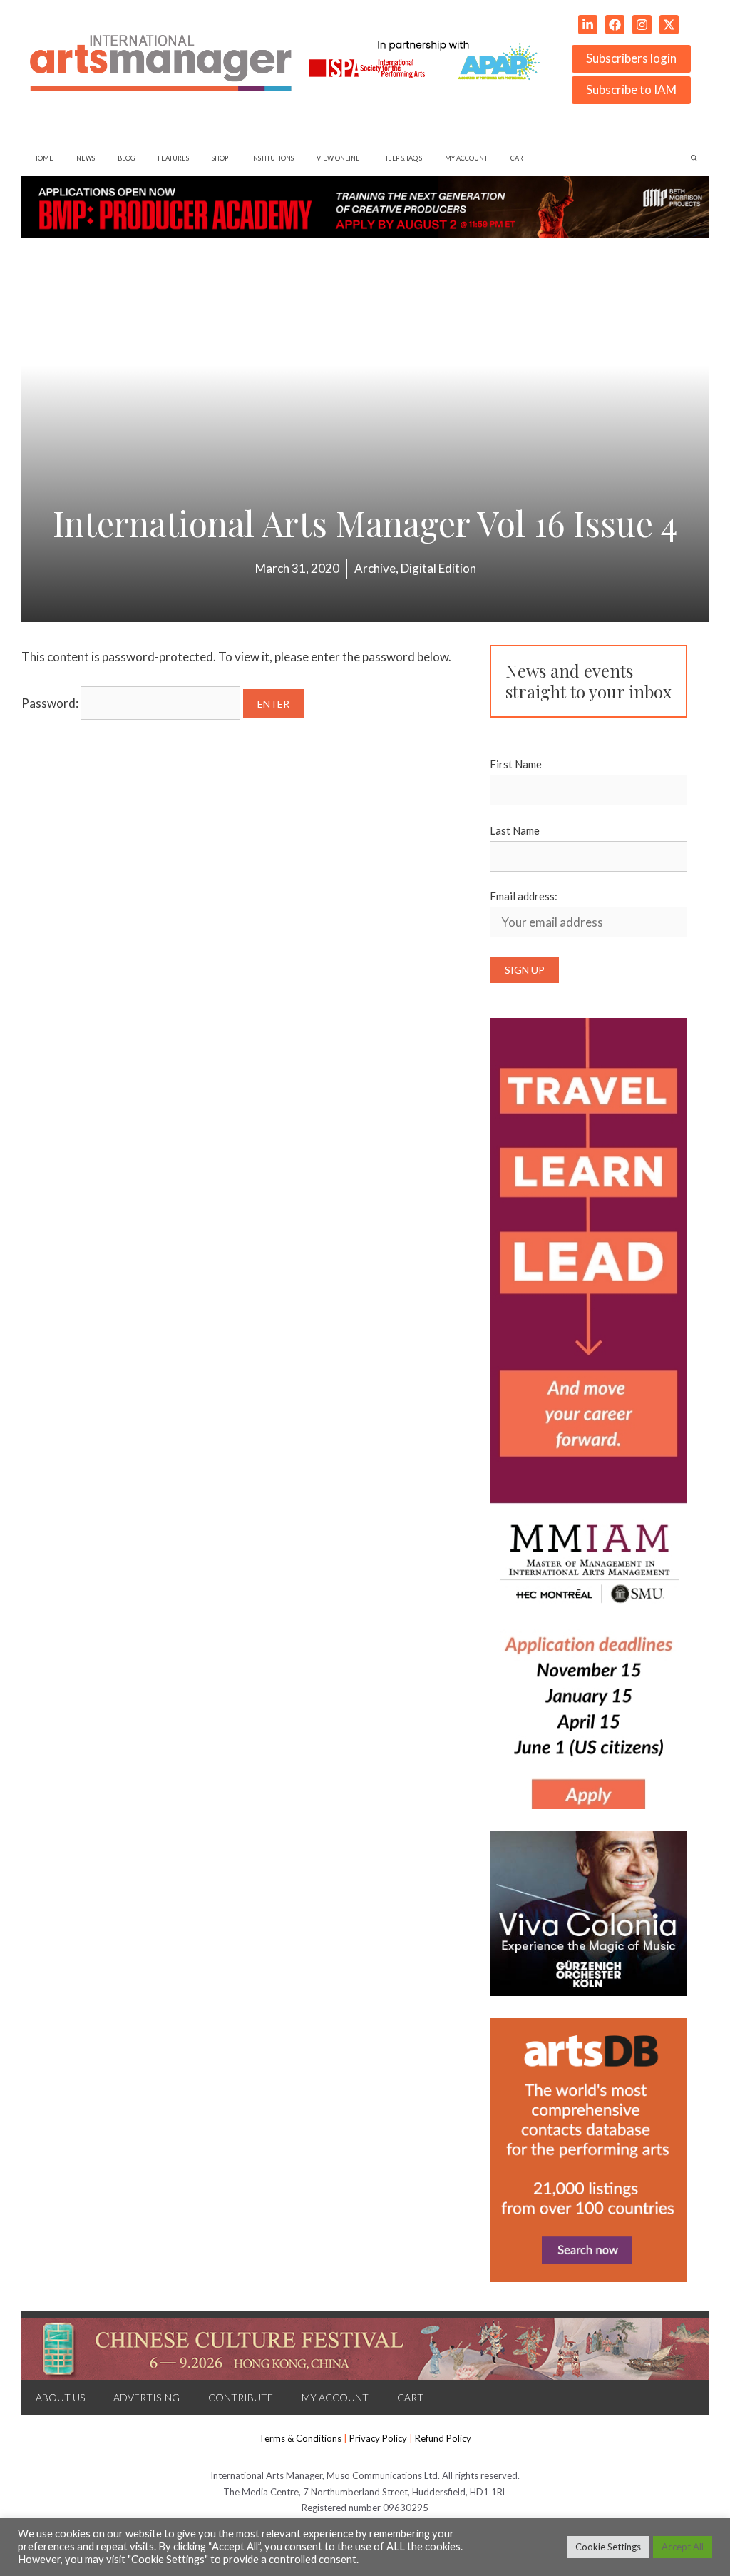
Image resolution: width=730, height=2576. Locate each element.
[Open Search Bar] (694, 158)
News (86, 158)
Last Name (515, 830)
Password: (51, 703)
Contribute (241, 2397)
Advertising (146, 2397)
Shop (220, 158)
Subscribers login (631, 58)
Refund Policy (443, 2438)
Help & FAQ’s (403, 158)
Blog (126, 158)
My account (466, 158)
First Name (516, 764)
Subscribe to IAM (631, 90)
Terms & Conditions (300, 2438)
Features (173, 158)
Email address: (524, 896)
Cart (519, 158)
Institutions (272, 158)
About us (60, 2397)
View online (338, 158)
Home (43, 158)
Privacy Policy (378, 2438)
